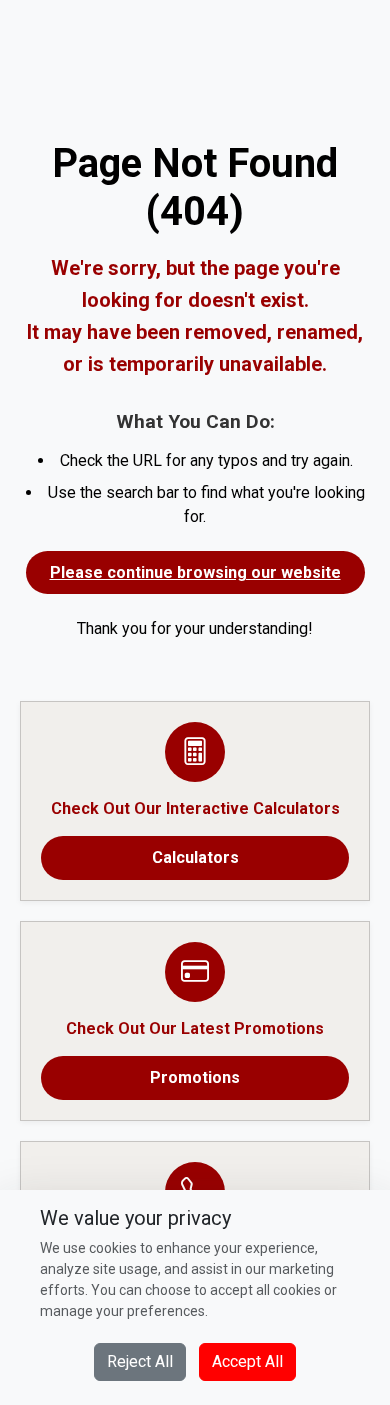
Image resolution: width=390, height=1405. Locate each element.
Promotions (195, 1077)
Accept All (247, 1361)
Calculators (195, 857)
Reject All (140, 1361)
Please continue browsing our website (195, 572)
